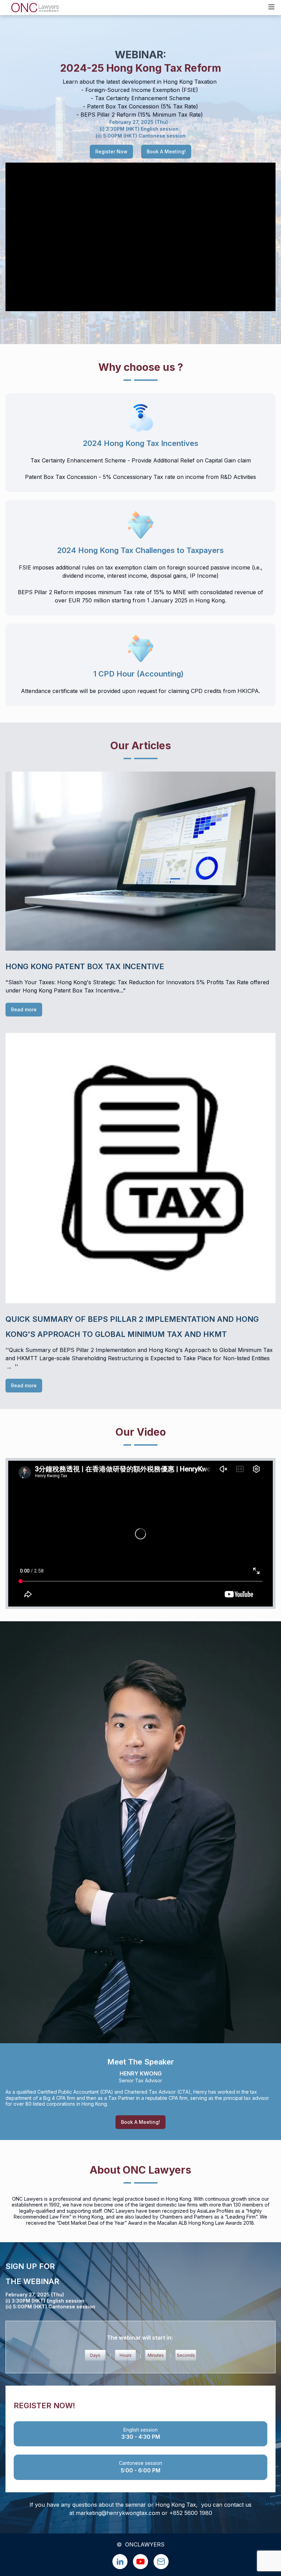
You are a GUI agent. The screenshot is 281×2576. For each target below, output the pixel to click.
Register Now (111, 151)
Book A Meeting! (166, 151)
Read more (24, 1009)
